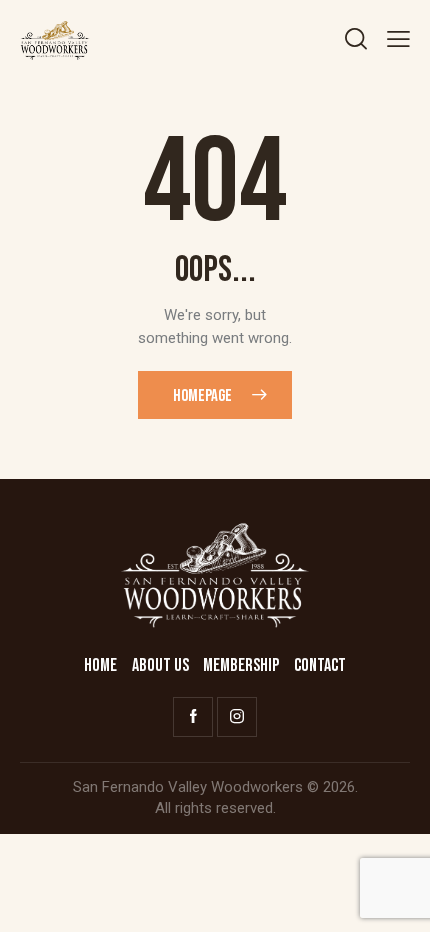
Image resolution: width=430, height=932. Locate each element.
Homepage (202, 396)
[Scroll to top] (397, 899)
